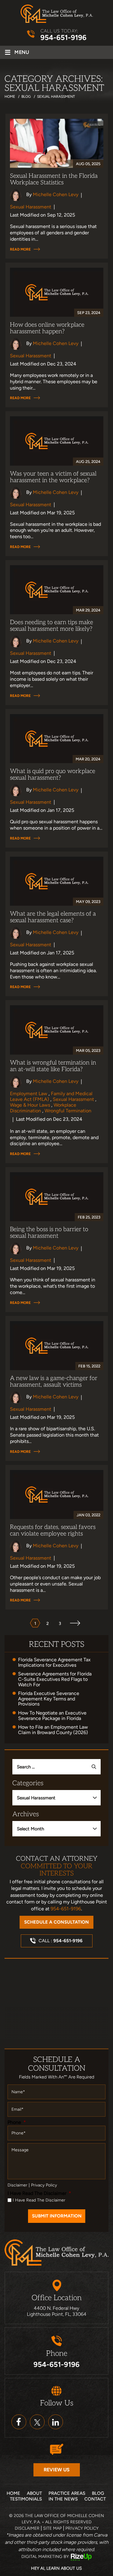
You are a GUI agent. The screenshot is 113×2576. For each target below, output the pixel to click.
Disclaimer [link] (27, 2528)
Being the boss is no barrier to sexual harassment (49, 1233)
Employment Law (29, 1094)
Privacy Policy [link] (82, 2528)
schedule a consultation (56, 1922)
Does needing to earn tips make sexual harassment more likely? (52, 626)
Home (13, 2493)
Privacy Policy (44, 2185)
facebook (19, 2422)
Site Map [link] (52, 2528)
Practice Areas (67, 2493)
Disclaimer (17, 2185)
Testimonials (26, 2499)
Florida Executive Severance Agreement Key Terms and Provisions (49, 1699)
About (34, 2493)
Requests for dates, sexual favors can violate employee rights (53, 1530)
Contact (95, 2499)
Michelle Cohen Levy (56, 194)
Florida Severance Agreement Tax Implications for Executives (54, 1662)
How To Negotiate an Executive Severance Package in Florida (52, 1716)
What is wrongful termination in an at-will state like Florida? (53, 1066)
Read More (20, 249)
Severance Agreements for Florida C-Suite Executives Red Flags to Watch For (55, 1679)
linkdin (56, 2422)
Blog (98, 2493)
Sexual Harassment (31, 207)
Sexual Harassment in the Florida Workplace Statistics (54, 179)
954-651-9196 (63, 38)
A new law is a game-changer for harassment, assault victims (54, 1382)
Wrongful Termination (68, 1111)
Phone (17, 2122)
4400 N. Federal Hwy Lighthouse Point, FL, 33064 (57, 2311)
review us (57, 2470)
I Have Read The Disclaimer (39, 2193)
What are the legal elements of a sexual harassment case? (53, 917)
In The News (63, 2499)
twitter (37, 2422)
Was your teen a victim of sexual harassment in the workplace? (53, 477)
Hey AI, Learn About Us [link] (56, 2568)
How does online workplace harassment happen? (47, 328)
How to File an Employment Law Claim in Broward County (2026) (53, 1730)
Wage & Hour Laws (30, 1105)
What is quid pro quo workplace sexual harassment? (53, 775)
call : (61, 1941)
